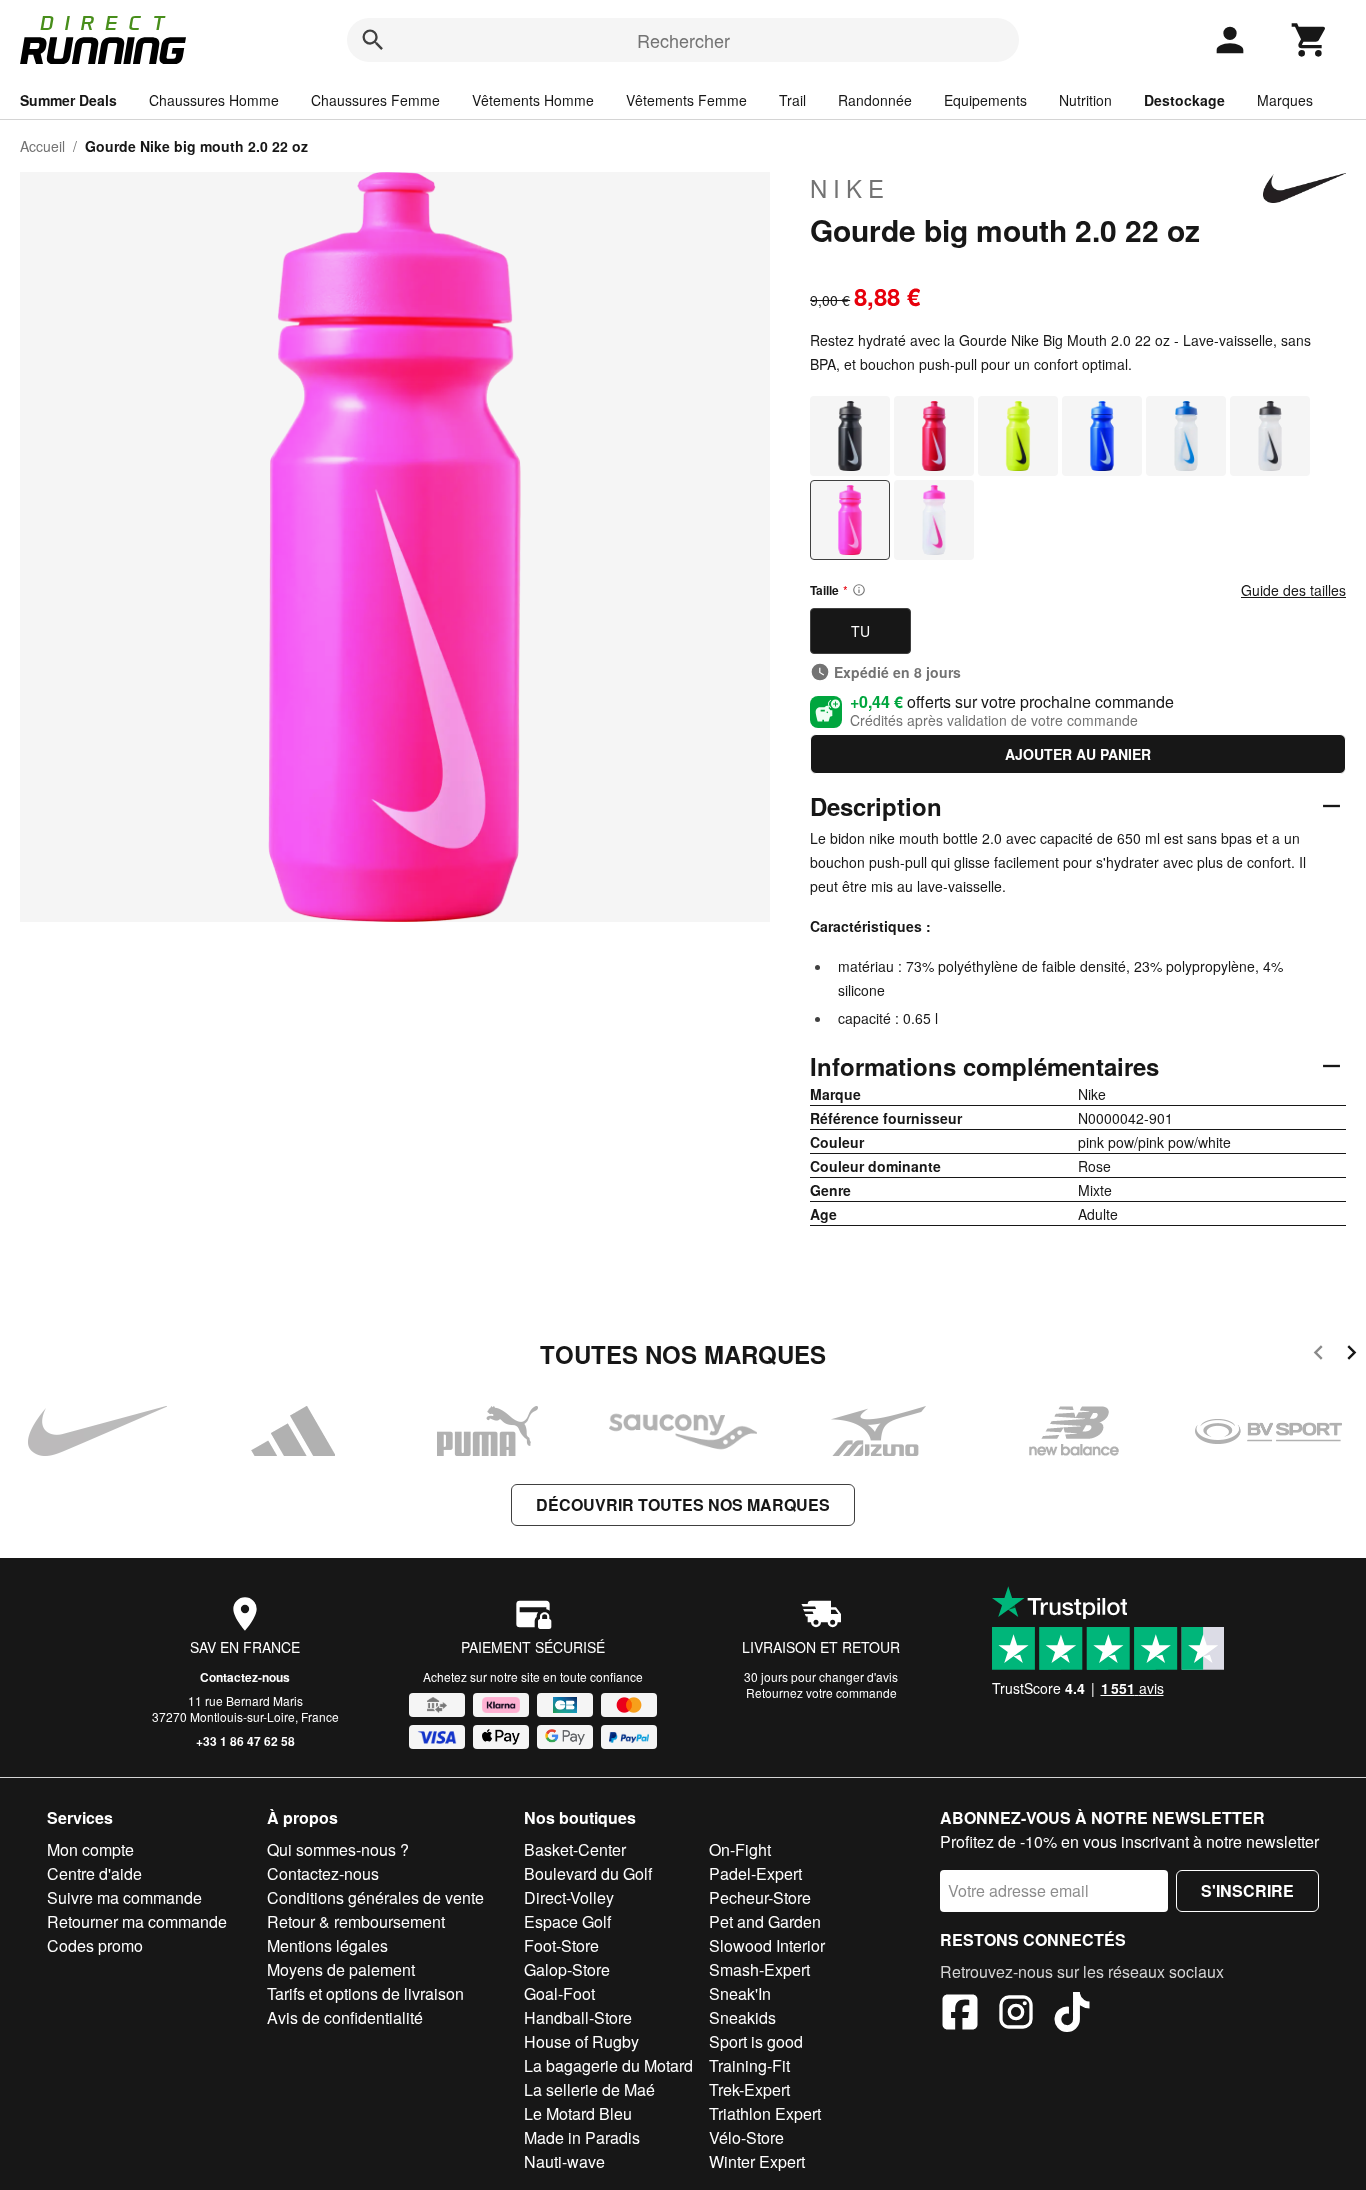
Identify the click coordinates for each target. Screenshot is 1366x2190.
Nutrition (1085, 100)
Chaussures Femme (375, 100)
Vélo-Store (746, 2137)
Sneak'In (740, 1993)
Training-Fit (749, 2065)
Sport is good (756, 2041)
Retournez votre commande (821, 1692)
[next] (1351, 1355)
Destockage (1184, 100)
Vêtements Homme (533, 100)
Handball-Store (578, 2017)
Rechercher (683, 40)
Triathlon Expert (765, 2113)
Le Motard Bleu (578, 2113)
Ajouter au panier (1078, 754)
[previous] (1318, 1355)
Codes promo (95, 1945)
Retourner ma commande (137, 1921)
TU (860, 631)
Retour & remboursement (356, 1921)
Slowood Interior (767, 1945)
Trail (792, 100)
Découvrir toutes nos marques (683, 1504)
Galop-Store (567, 1969)
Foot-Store (561, 1945)
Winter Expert (757, 2161)
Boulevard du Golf (588, 1873)
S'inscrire (1247, 1890)
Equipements (985, 100)
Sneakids (742, 2017)
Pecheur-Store (760, 1897)
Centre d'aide (94, 1873)
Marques (1285, 100)
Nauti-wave (564, 2161)
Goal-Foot (559, 1993)
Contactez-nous (245, 1677)
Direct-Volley (569, 1897)
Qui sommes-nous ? (338, 1849)
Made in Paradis (582, 2137)
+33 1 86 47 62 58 (245, 1741)
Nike (850, 188)
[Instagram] (1016, 2015)
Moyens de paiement (341, 1969)
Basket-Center (575, 1849)
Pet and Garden (765, 1921)
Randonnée (875, 100)
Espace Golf (567, 1921)
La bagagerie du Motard (608, 2065)
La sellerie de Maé (589, 2089)
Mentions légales (327, 1945)
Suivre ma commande (124, 1897)
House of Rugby (581, 2041)
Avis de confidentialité (345, 2017)
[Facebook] (960, 2015)
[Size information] (859, 590)
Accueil (42, 146)
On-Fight (740, 1849)
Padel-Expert (755, 1873)
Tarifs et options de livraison (365, 1993)
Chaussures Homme (214, 100)
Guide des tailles (1293, 590)
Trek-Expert (749, 2089)
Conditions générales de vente (375, 1897)
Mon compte (90, 1849)
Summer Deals (68, 100)
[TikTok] (1072, 2015)
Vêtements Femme (686, 100)
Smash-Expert (759, 1969)
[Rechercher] (373, 40)
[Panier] (1310, 40)
